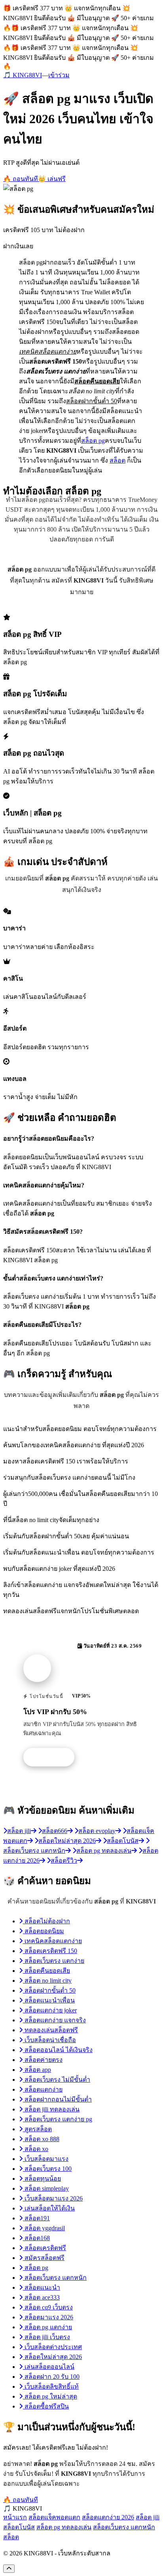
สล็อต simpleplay (46, 2188)
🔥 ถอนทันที (21, 179)
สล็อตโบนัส (19, 2527)
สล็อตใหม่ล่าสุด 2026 (52, 2357)
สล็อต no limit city (47, 1981)
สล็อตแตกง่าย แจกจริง (54, 2020)
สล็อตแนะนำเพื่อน (49, 2000)
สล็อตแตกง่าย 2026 (108, 2517)
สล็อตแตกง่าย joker (50, 2010)
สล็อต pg (93, 441)
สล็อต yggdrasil (44, 2228)
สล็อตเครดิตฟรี (45, 2248)
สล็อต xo (36, 2149)
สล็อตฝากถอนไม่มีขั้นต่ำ (57, 2099)
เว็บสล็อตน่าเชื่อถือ (49, 2040)
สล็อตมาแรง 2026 (48, 2317)
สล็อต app (37, 2070)
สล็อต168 (36, 2238)
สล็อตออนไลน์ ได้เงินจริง (58, 2050)
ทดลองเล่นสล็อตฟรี (50, 2030)
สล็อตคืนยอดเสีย (46, 1971)
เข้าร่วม (59, 75)
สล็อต (118, 460)
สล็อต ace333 (41, 2297)
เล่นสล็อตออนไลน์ (49, 2367)
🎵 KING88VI (23, 75)
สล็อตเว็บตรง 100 (47, 2169)
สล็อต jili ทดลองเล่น (51, 2109)
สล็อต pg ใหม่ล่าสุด (50, 2396)
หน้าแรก (15, 2517)
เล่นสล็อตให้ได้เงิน (49, 2208)
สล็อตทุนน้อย (42, 2179)
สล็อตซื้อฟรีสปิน (46, 2406)
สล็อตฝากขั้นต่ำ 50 (49, 1990)
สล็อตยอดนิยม (44, 1931)
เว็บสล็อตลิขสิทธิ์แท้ (51, 2386)
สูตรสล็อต (37, 2129)
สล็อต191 (36, 2218)
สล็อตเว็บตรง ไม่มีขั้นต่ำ (57, 2080)
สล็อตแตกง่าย (43, 2089)
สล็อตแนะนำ (42, 2287)
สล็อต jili (148, 2517)
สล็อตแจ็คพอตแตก (54, 2517)
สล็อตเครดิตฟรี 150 (50, 1951)
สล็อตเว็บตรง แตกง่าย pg (58, 2119)
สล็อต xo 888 (41, 2139)
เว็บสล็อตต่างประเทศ (52, 2347)
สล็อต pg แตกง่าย (47, 2327)
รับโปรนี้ (53, 1757)
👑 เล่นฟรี (52, 179)
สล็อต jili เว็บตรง (46, 2337)
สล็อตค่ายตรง (43, 2060)
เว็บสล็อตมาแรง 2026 (53, 2198)
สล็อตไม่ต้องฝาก (46, 1921)
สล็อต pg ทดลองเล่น (64, 2527)
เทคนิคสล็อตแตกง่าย (52, 1941)
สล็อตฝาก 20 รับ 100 (51, 2377)
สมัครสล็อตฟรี (44, 2258)
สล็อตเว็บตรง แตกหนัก (55, 2278)
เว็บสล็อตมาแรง (46, 2159)
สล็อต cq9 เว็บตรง (48, 2307)
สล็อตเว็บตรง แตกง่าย (54, 1961)
